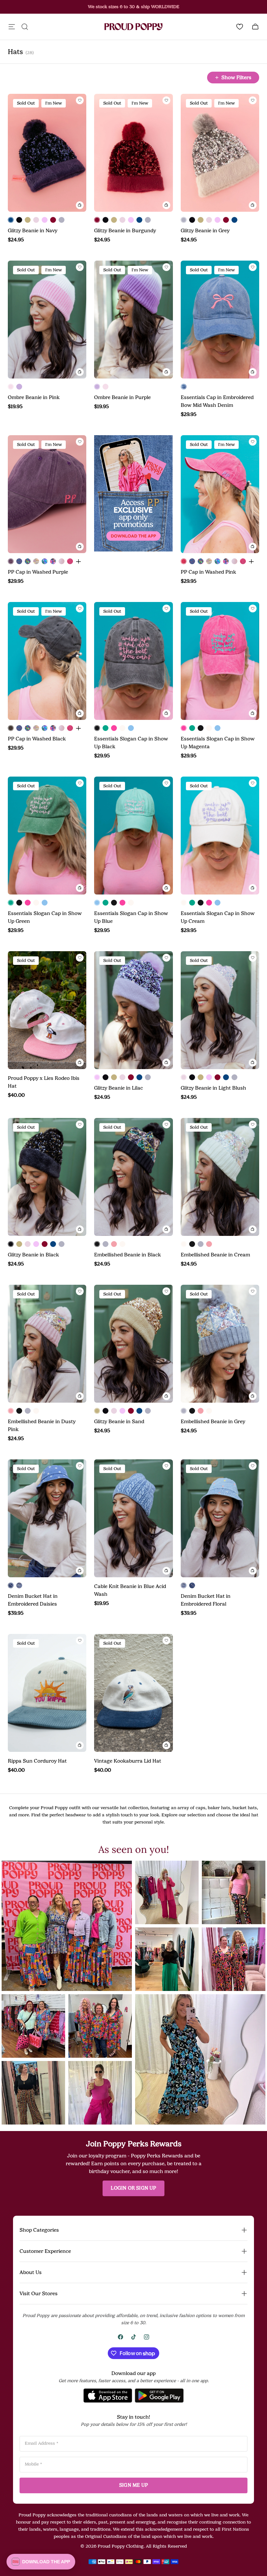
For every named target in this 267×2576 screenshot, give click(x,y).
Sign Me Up (133, 2485)
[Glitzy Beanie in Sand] (28, 220)
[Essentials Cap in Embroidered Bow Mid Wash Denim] (184, 387)
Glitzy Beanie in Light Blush (213, 1088)
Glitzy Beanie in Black (33, 1255)
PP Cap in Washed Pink (208, 572)
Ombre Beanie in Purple (122, 397)
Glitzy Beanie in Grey (205, 231)
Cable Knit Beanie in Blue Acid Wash (130, 1590)
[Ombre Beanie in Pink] (11, 387)
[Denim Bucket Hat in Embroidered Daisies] (11, 1585)
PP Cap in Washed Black (37, 739)
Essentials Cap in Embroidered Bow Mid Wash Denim (217, 401)
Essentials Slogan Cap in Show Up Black (131, 743)
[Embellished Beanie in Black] (97, 1244)
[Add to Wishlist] (80, 100)
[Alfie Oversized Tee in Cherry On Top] (62, 561)
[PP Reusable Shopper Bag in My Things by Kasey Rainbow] (28, 561)
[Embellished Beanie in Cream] (122, 1244)
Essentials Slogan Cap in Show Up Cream (218, 917)
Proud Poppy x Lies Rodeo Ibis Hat (44, 1082)
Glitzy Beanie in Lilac (119, 1088)
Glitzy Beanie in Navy (33, 231)
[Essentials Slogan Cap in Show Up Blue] (131, 728)
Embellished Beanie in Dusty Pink (42, 1425)
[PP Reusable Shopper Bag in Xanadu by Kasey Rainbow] (53, 561)
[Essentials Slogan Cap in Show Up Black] (97, 728)
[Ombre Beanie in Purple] (19, 387)
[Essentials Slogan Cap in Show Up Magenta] (114, 728)
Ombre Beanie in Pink (34, 397)
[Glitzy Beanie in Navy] (11, 220)
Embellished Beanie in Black (127, 1255)
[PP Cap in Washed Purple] (11, 561)
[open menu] (12, 27)
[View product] (78, 561)
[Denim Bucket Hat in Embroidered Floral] (19, 1585)
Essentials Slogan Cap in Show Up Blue (131, 917)
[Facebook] (120, 2337)
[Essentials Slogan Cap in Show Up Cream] (122, 728)
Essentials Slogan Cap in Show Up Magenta (218, 743)
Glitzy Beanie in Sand (119, 1422)
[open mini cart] (255, 27)
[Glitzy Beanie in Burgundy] (53, 220)
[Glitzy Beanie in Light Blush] (36, 220)
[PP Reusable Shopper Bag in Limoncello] (36, 561)
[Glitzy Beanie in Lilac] (45, 220)
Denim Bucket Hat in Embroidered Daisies (33, 1600)
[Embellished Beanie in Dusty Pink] (114, 1244)
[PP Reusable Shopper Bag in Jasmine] (19, 561)
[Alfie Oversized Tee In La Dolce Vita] (70, 561)
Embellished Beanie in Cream (215, 1255)
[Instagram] (147, 2337)
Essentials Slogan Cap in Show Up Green (45, 917)
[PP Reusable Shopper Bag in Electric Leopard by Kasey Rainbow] (45, 561)
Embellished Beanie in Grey (213, 1422)
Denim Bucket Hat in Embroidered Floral (206, 1600)
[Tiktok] (133, 2337)
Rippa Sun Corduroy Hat (37, 1761)
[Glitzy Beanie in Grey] (62, 220)
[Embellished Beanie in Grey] (105, 1244)
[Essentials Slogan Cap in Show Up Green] (105, 728)
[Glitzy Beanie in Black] (19, 220)
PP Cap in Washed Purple (38, 572)
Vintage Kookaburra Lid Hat (128, 1761)
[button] (67, 1926)
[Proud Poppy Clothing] (133, 27)
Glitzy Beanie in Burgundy (125, 231)
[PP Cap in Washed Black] (11, 728)
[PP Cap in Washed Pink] (184, 561)
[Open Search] (25, 27)
